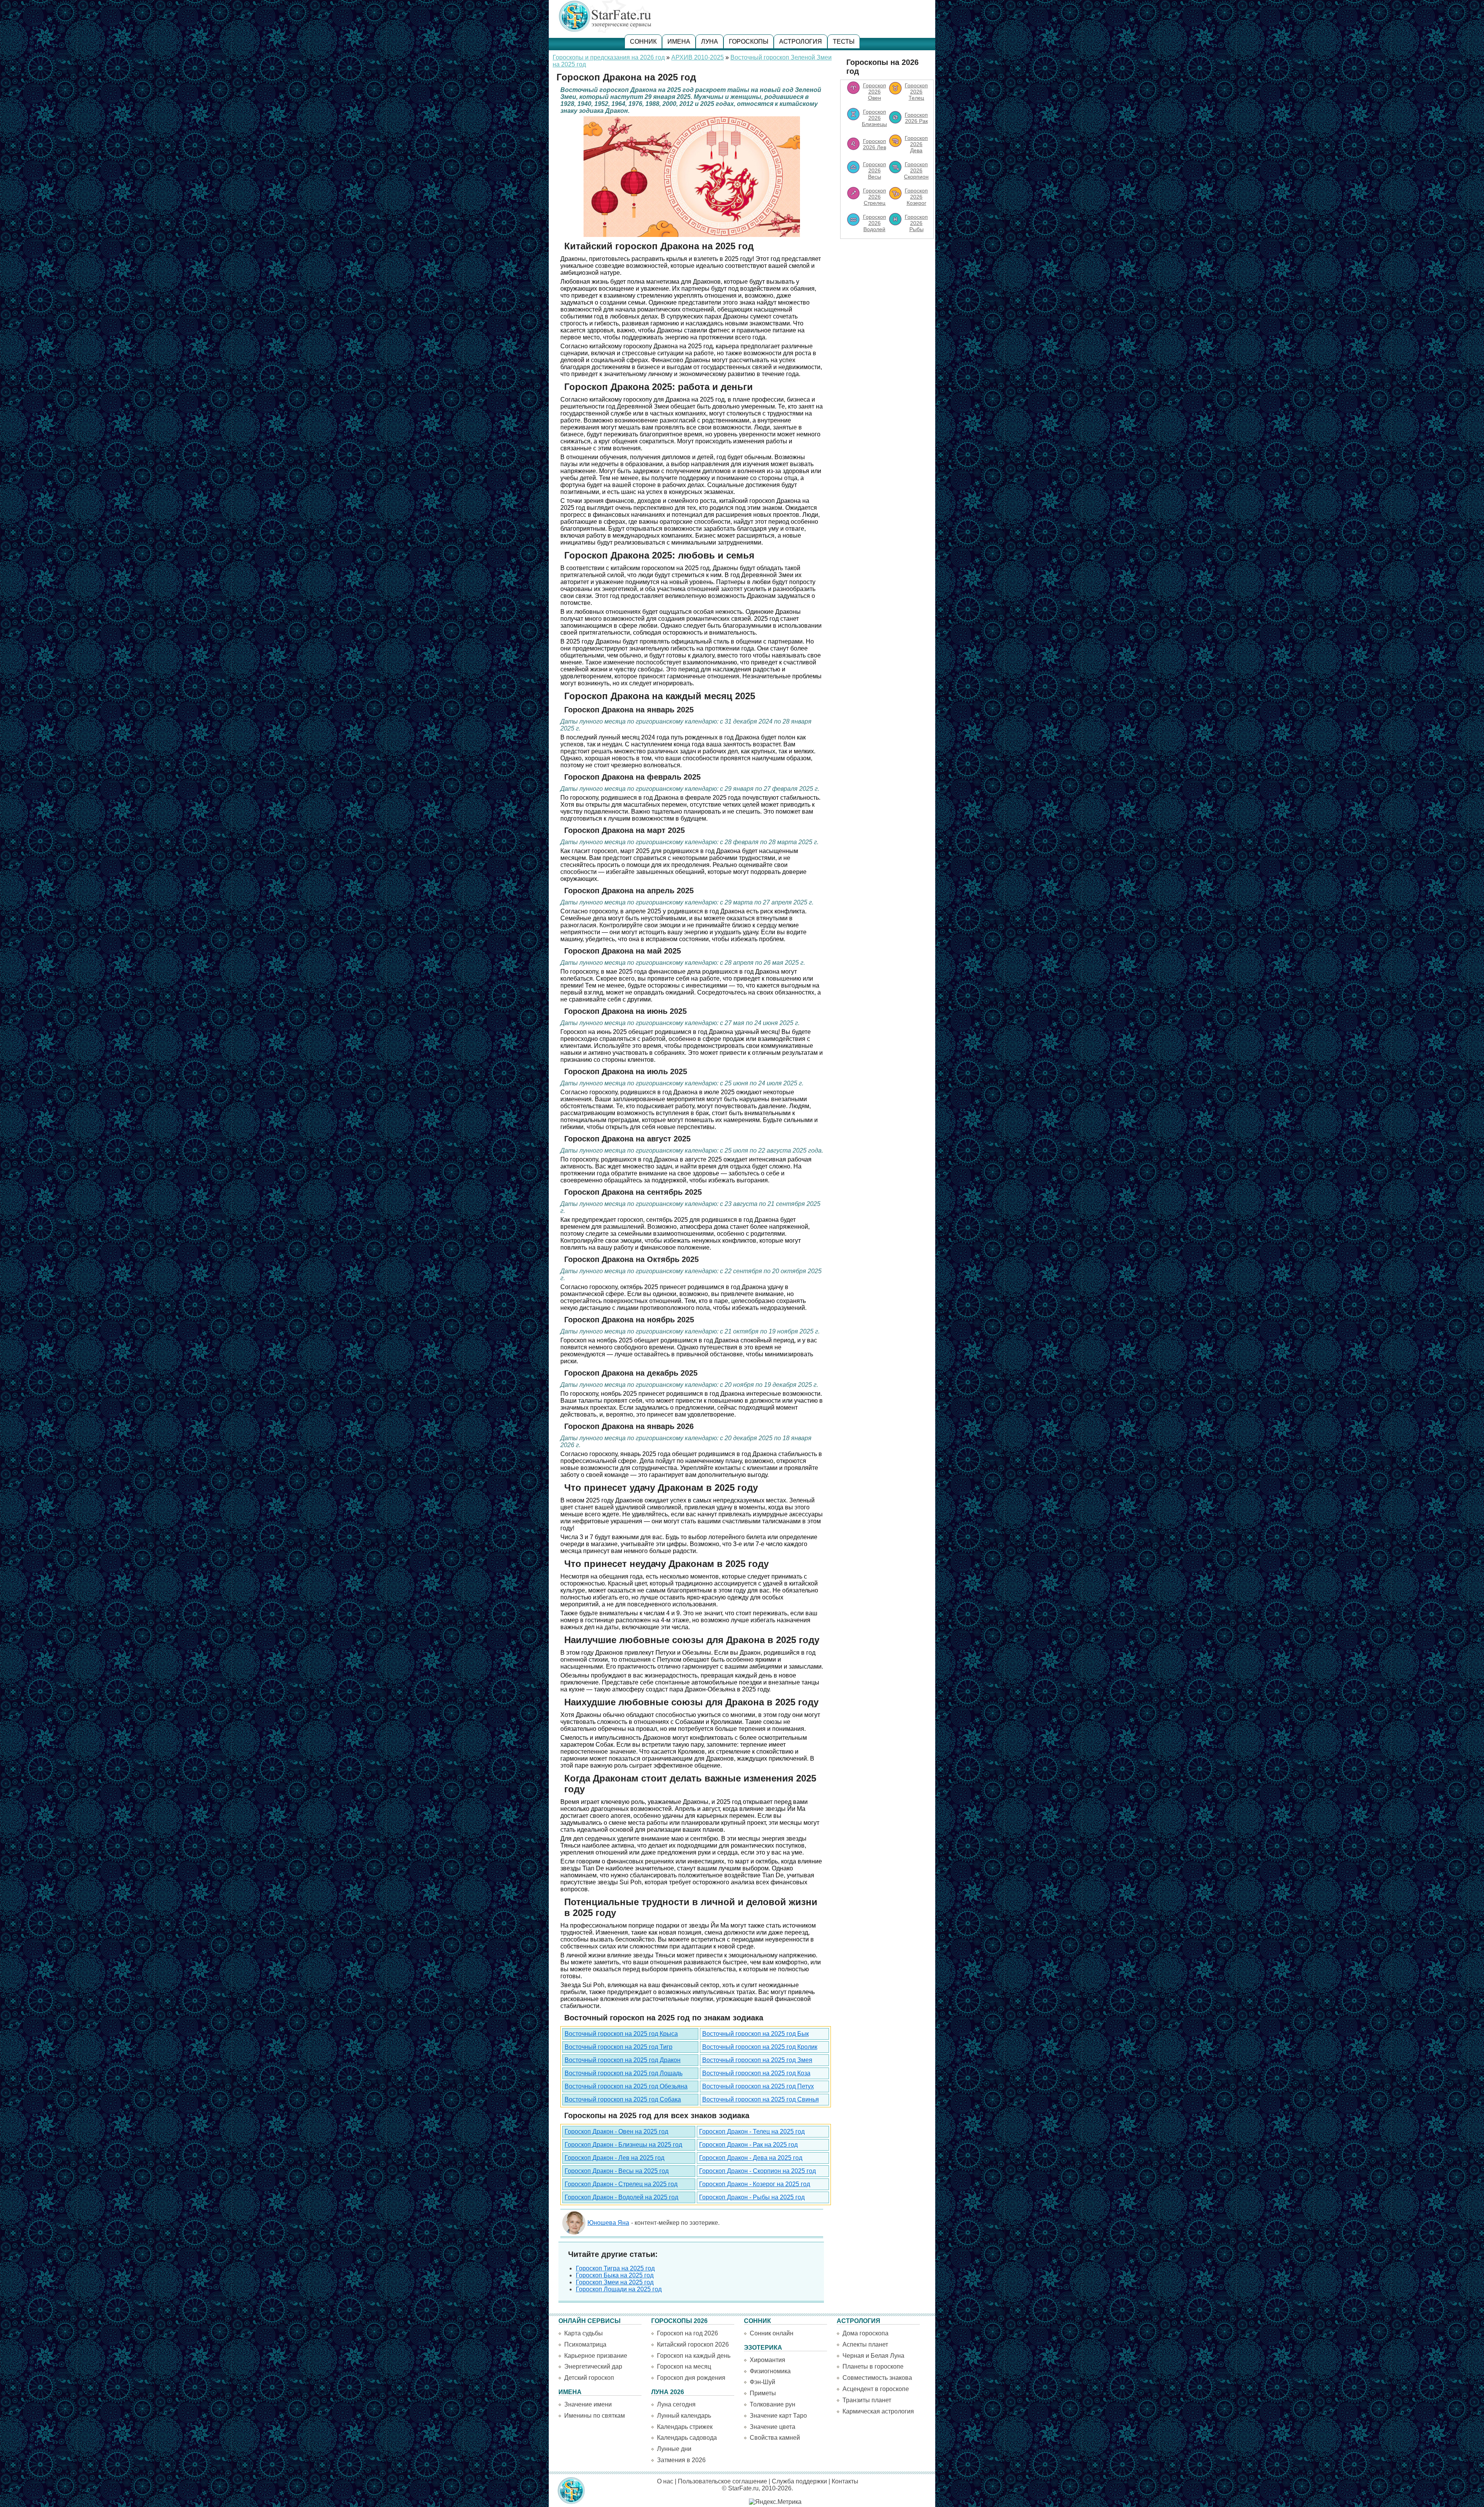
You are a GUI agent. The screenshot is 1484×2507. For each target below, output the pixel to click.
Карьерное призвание (596, 2356)
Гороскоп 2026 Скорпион (916, 170)
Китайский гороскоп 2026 (693, 2344)
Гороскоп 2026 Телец (916, 92)
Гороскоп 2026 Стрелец (875, 197)
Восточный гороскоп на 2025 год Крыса (621, 2034)
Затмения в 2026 (681, 2460)
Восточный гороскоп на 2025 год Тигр (619, 2047)
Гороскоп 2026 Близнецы (874, 118)
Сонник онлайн (772, 2333)
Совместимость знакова (877, 2378)
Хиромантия (768, 2360)
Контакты (845, 2481)
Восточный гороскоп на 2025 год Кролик (760, 2047)
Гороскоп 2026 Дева (916, 144)
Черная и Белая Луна (873, 2356)
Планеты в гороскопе (873, 2366)
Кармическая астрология (878, 2411)
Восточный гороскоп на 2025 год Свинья (761, 2099)
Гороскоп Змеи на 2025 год (615, 2282)
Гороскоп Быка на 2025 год (615, 2275)
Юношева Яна (608, 2223)
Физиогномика (770, 2371)
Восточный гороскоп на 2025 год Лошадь (624, 2073)
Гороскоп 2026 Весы (875, 170)
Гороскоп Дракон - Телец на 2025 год (752, 2131)
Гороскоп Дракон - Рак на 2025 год (748, 2145)
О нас (665, 2481)
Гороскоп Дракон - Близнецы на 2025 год (623, 2145)
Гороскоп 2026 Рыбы (916, 223)
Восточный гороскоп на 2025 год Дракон (623, 2060)
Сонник (643, 42)
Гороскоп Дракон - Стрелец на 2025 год (621, 2184)
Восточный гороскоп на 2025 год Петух (758, 2086)
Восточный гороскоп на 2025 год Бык (756, 2034)
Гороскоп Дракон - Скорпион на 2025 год (757, 2171)
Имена (679, 42)
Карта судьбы (584, 2333)
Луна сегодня (676, 2404)
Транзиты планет (867, 2400)
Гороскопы (749, 42)
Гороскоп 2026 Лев (875, 144)
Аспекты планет (865, 2344)
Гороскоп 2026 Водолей (875, 223)
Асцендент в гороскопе (876, 2389)
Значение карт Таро (778, 2416)
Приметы (763, 2393)
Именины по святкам (595, 2416)
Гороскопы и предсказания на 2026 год (609, 57)
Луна (710, 42)
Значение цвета (773, 2427)
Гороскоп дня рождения (691, 2378)
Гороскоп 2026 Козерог (916, 197)
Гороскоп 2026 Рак (916, 118)
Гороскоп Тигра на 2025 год (615, 2268)
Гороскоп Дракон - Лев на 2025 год (614, 2158)
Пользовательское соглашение (722, 2481)
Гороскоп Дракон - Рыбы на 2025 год (752, 2197)
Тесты (844, 42)
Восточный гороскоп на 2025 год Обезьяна (626, 2086)
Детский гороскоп (589, 2378)
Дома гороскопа (865, 2333)
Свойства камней (775, 2438)
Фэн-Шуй (762, 2382)
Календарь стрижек (685, 2427)
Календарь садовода (687, 2438)
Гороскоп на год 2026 (688, 2333)
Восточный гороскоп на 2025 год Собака (623, 2099)
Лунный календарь (684, 2416)
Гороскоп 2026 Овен (875, 92)
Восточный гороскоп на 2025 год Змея (757, 2060)
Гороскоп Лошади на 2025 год (619, 2289)
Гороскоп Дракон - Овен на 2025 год (616, 2131)
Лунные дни (674, 2449)
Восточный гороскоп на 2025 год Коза (756, 2073)
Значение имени (588, 2404)
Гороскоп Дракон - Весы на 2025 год (617, 2171)
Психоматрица (585, 2344)
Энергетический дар (593, 2366)
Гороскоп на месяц (684, 2366)
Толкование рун (773, 2404)
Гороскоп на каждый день (694, 2356)
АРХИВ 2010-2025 (698, 57)
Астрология (801, 42)
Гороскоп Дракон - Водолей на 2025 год (621, 2197)
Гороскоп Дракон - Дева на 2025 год (751, 2158)
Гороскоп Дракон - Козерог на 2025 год (755, 2184)
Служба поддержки (799, 2481)
